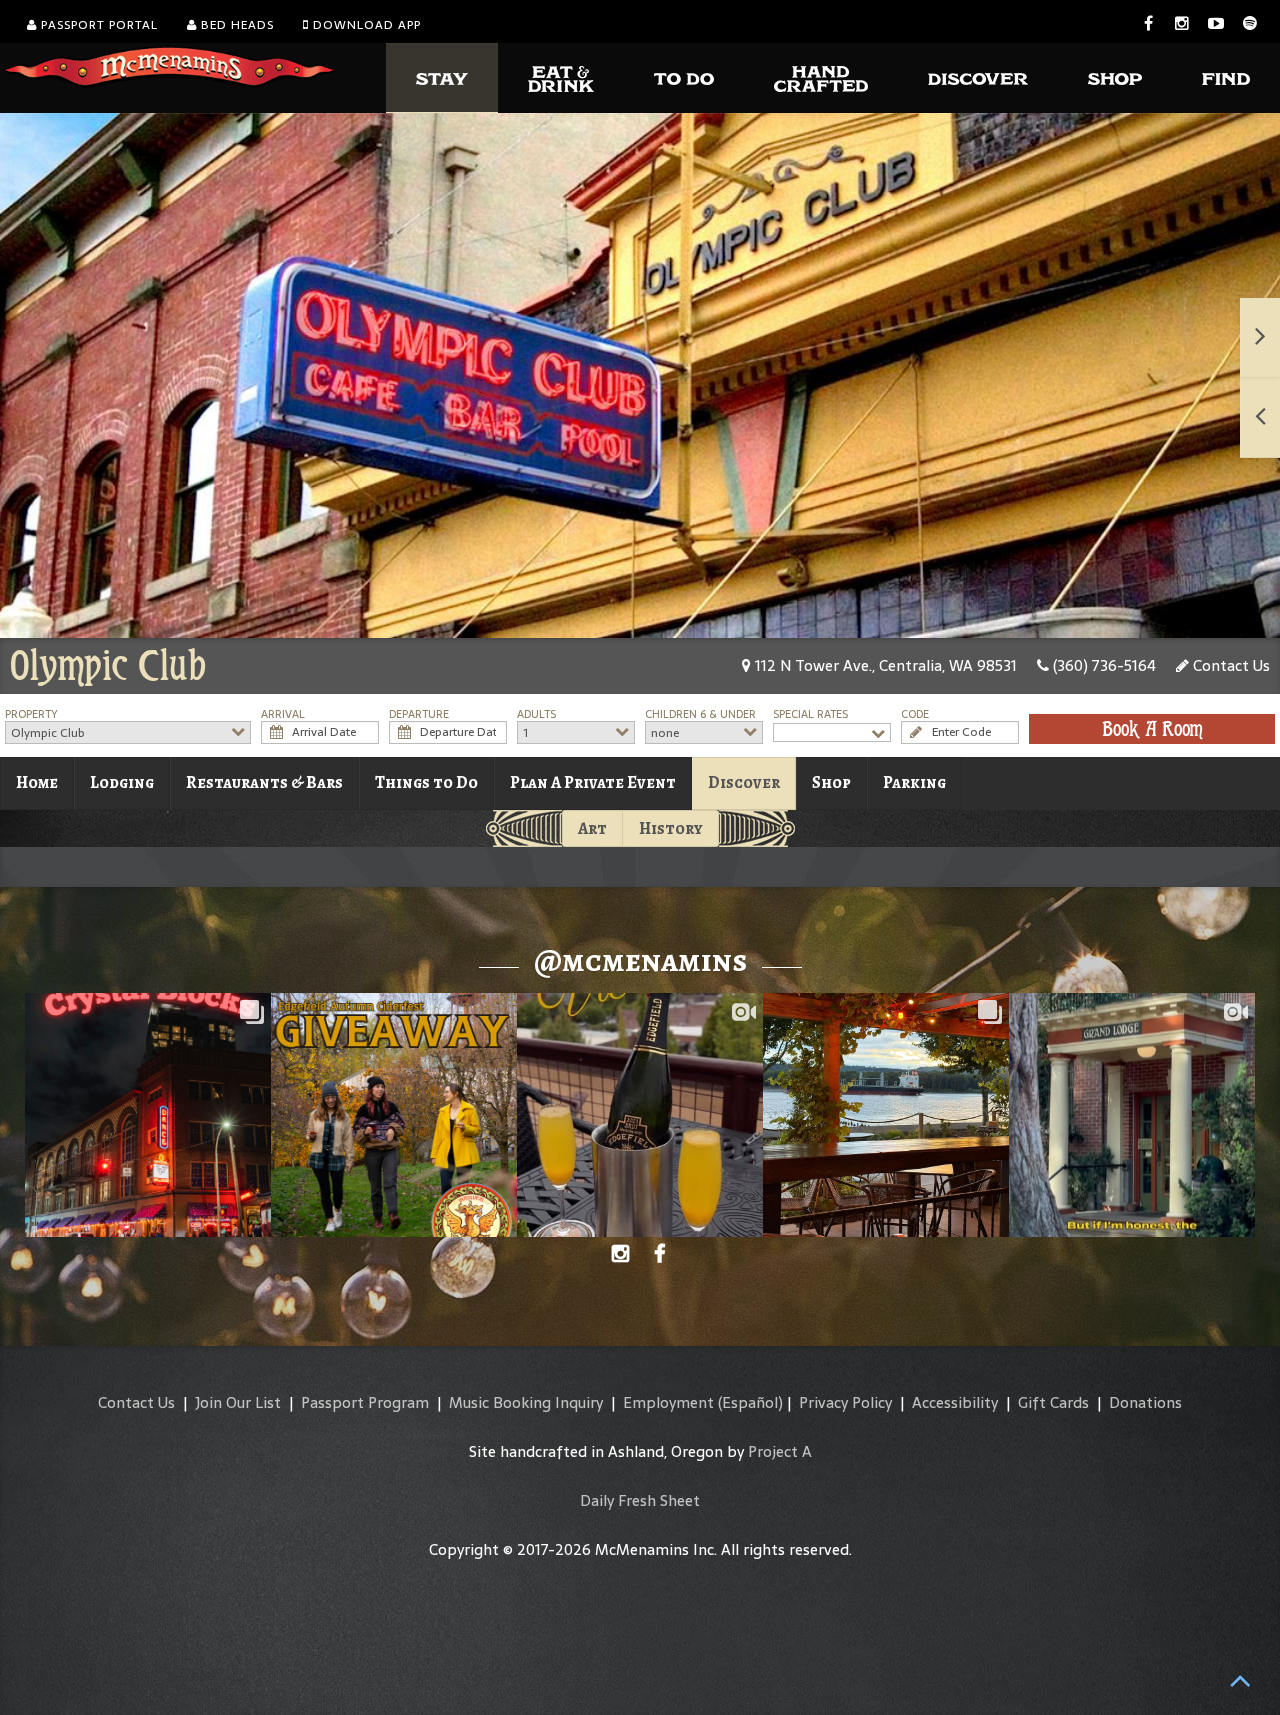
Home (37, 782)
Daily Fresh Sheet (640, 1500)
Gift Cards (1053, 1402)
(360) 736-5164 (1102, 665)
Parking (914, 782)
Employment (668, 1402)
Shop (831, 782)
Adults (536, 714)
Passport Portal (97, 25)
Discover (744, 782)
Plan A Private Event (593, 782)
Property (31, 714)
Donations (1145, 1402)
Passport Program (365, 1402)
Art (592, 828)
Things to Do (426, 782)
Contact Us (1229, 665)
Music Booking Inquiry (526, 1402)
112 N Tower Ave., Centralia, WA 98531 (884, 665)
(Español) (750, 1402)
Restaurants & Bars (264, 782)
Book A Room (1152, 729)
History (671, 828)
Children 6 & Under (700, 714)
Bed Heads (235, 25)
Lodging (122, 782)
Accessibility (955, 1402)
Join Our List (238, 1402)
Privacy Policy (845, 1402)
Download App (365, 25)
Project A (780, 1451)
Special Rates (810, 714)
